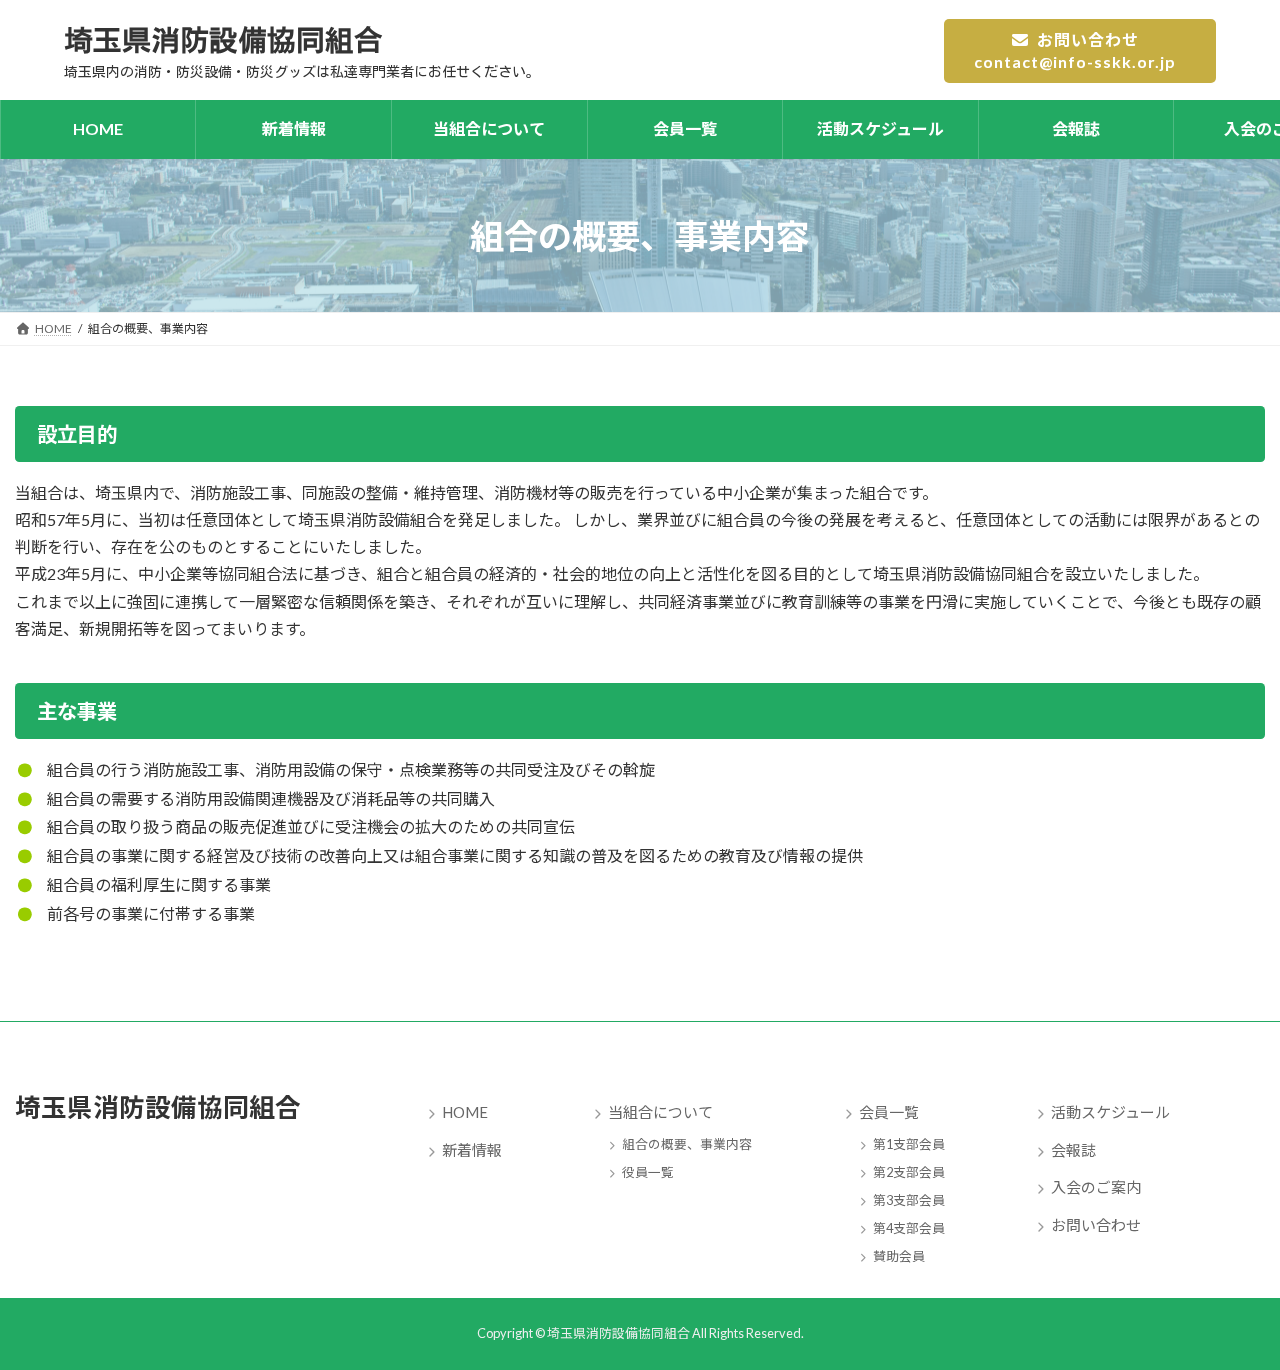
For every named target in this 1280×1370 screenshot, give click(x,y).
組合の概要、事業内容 (687, 1143)
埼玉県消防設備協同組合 (158, 1107)
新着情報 (472, 1149)
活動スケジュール (1110, 1112)
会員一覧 (889, 1112)
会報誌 (1073, 1149)
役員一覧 (648, 1171)
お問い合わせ (1096, 1224)
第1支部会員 (909, 1143)
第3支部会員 (909, 1199)
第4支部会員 (909, 1227)
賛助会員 (899, 1255)
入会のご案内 (1096, 1187)
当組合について (660, 1112)
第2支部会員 (909, 1171)
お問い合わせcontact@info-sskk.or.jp (1075, 50)
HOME (465, 1112)
